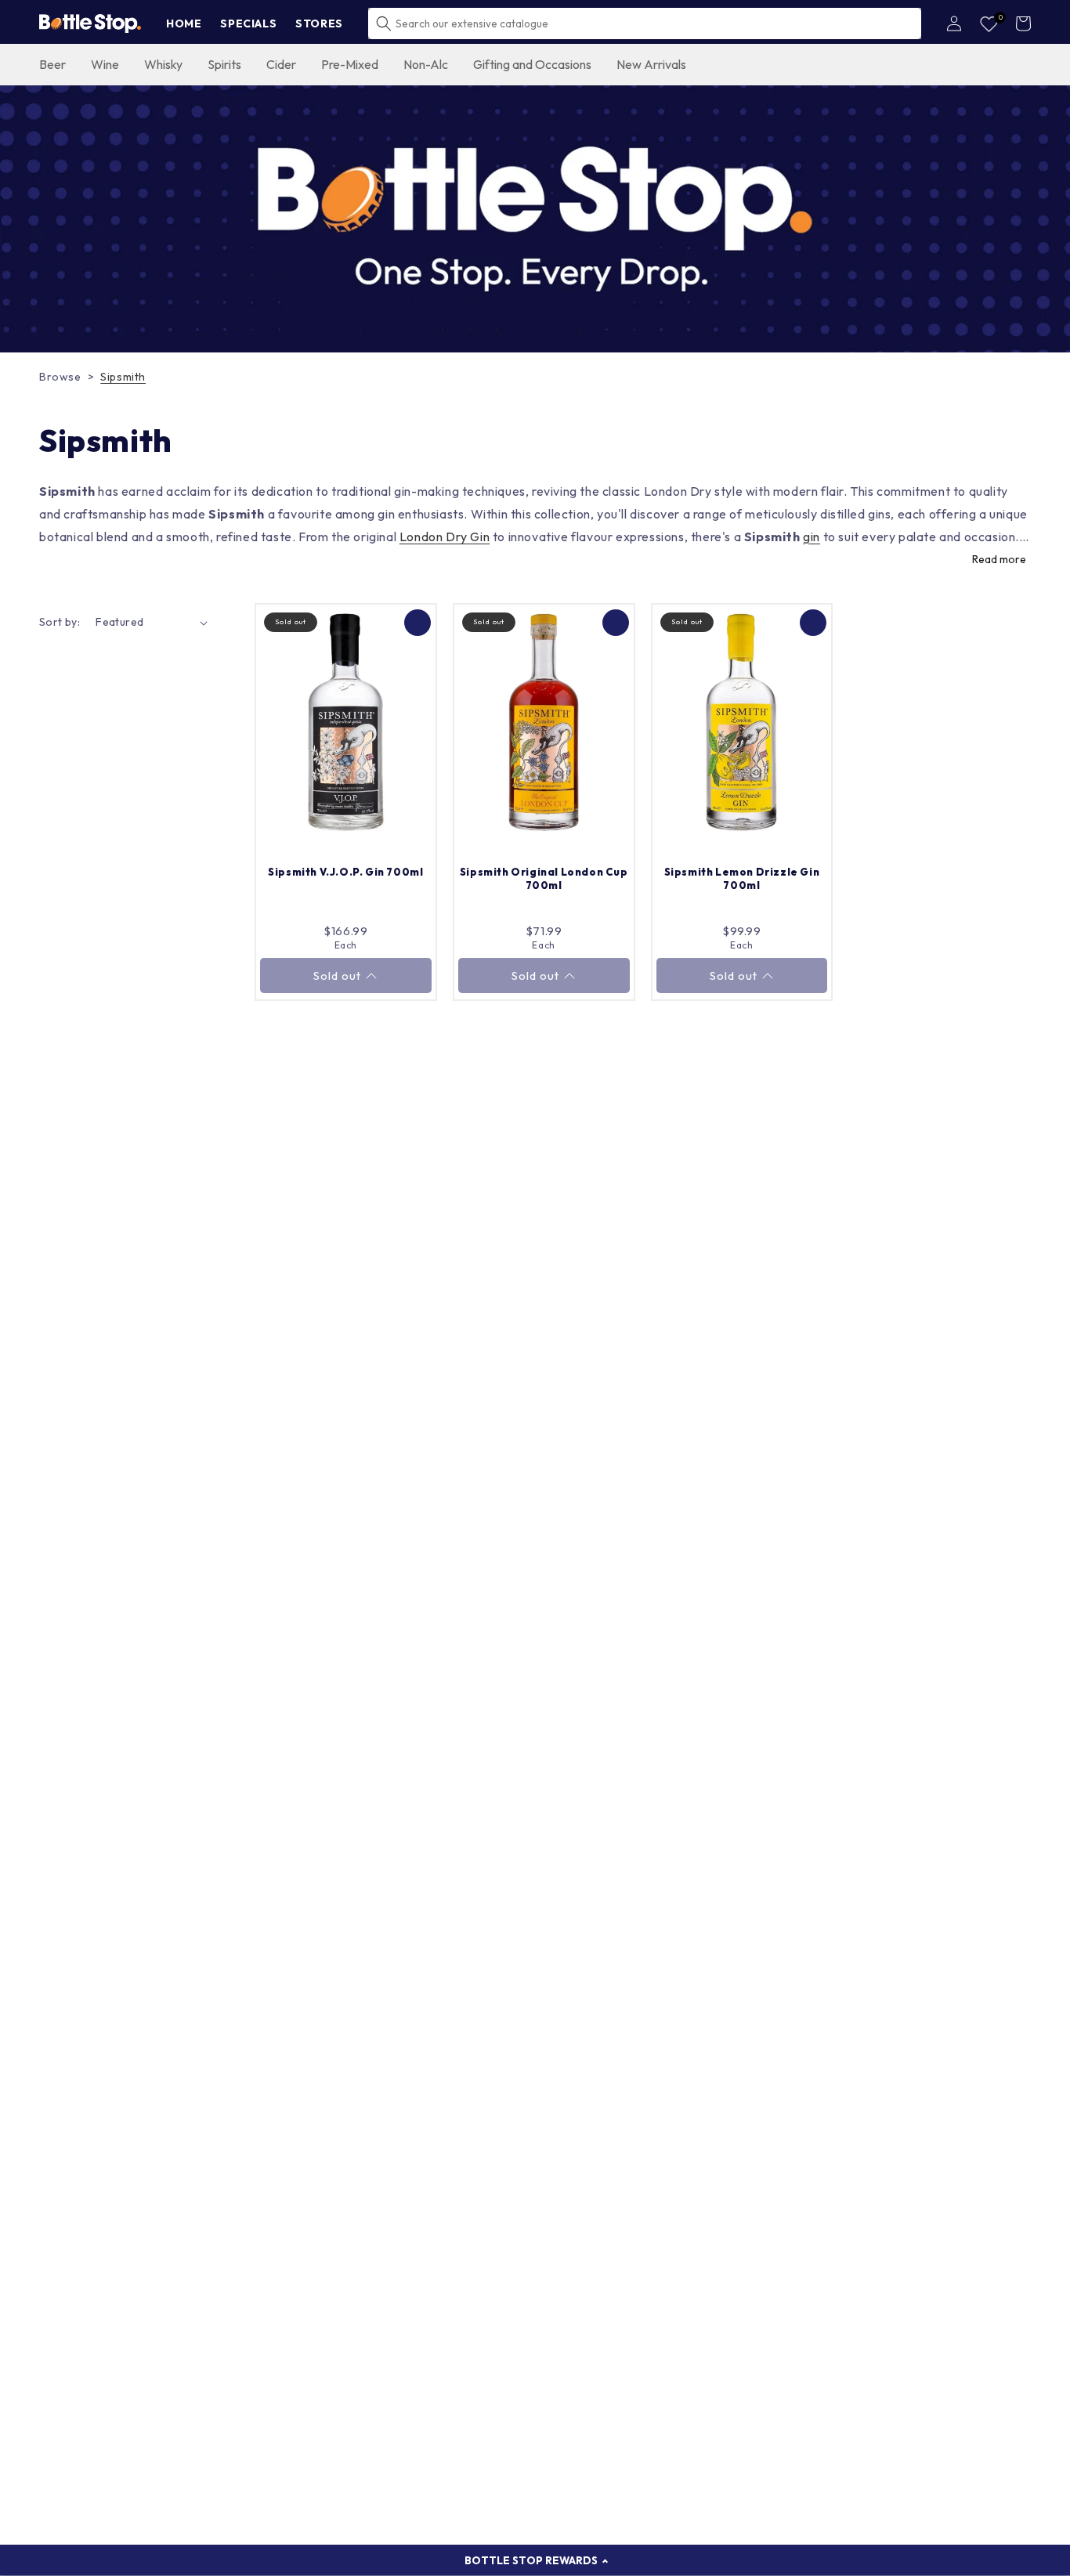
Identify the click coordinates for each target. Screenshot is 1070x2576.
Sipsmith (123, 377)
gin (812, 537)
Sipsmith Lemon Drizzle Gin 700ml (742, 878)
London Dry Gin (445, 537)
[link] (535, 219)
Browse (60, 377)
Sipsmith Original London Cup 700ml (544, 878)
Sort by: (60, 622)
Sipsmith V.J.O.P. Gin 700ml (345, 872)
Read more (999, 559)
